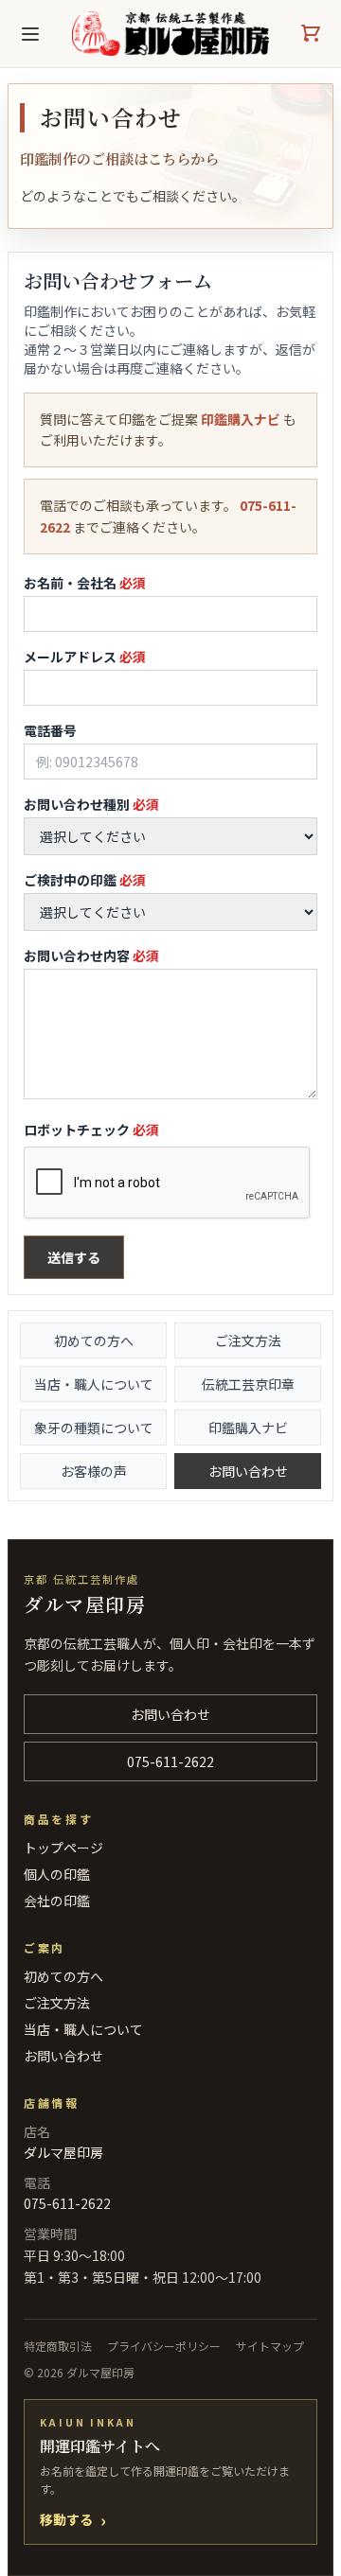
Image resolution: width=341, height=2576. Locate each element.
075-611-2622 (170, 1761)
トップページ (63, 1848)
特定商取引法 (58, 2346)
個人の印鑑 (57, 1874)
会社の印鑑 (57, 1901)
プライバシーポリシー (164, 2346)
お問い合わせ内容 (91, 955)
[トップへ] (171, 34)
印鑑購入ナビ (241, 419)
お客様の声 (94, 1471)
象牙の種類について (94, 1428)
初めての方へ (94, 1341)
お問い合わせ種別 (91, 804)
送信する (74, 1257)
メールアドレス (85, 657)
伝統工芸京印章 (248, 1384)
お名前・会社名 (85, 583)
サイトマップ (270, 2346)
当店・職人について (94, 1384)
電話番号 (50, 730)
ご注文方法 (248, 1341)
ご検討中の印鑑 (85, 880)
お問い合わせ (248, 1471)
